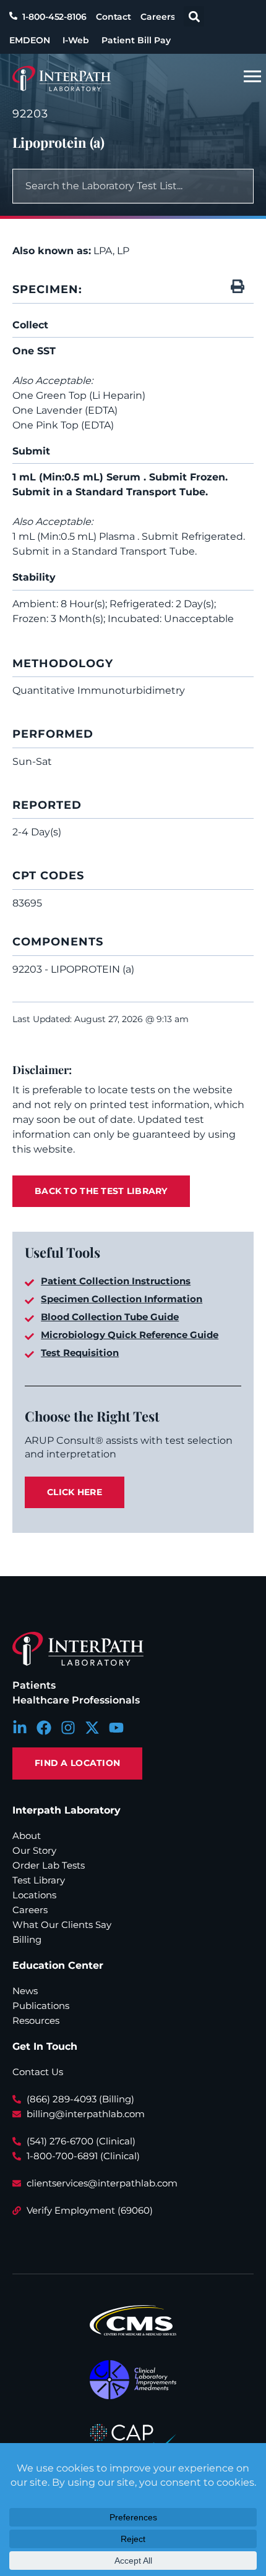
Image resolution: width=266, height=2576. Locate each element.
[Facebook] (44, 1728)
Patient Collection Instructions (116, 1281)
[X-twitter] (92, 1728)
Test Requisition (80, 1353)
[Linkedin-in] (20, 1728)
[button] (194, 16)
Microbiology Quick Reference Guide (130, 1335)
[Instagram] (68, 1728)
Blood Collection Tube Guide (110, 1317)
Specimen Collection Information (122, 1299)
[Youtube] (116, 1728)
